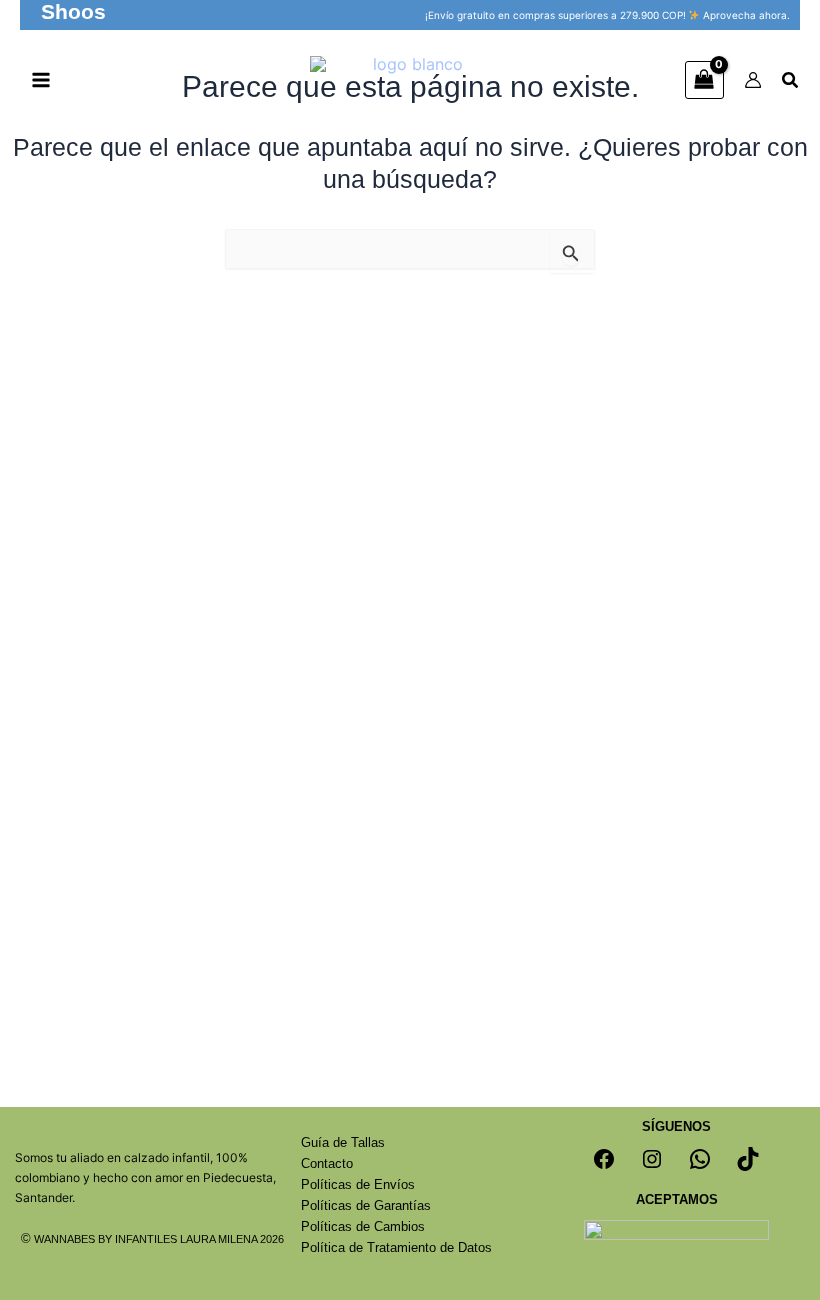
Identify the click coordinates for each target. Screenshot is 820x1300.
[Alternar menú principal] (41, 80)
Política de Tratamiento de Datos (396, 1247)
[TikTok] (748, 1159)
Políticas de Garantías (366, 1205)
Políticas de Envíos (358, 1184)
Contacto (327, 1163)
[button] (73, 15)
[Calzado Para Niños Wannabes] (410, 80)
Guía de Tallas (343, 1142)
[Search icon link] (791, 82)
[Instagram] (652, 1159)
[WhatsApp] (700, 1159)
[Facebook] (604, 1159)
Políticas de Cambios (363, 1226)
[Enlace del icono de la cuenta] (753, 80)
